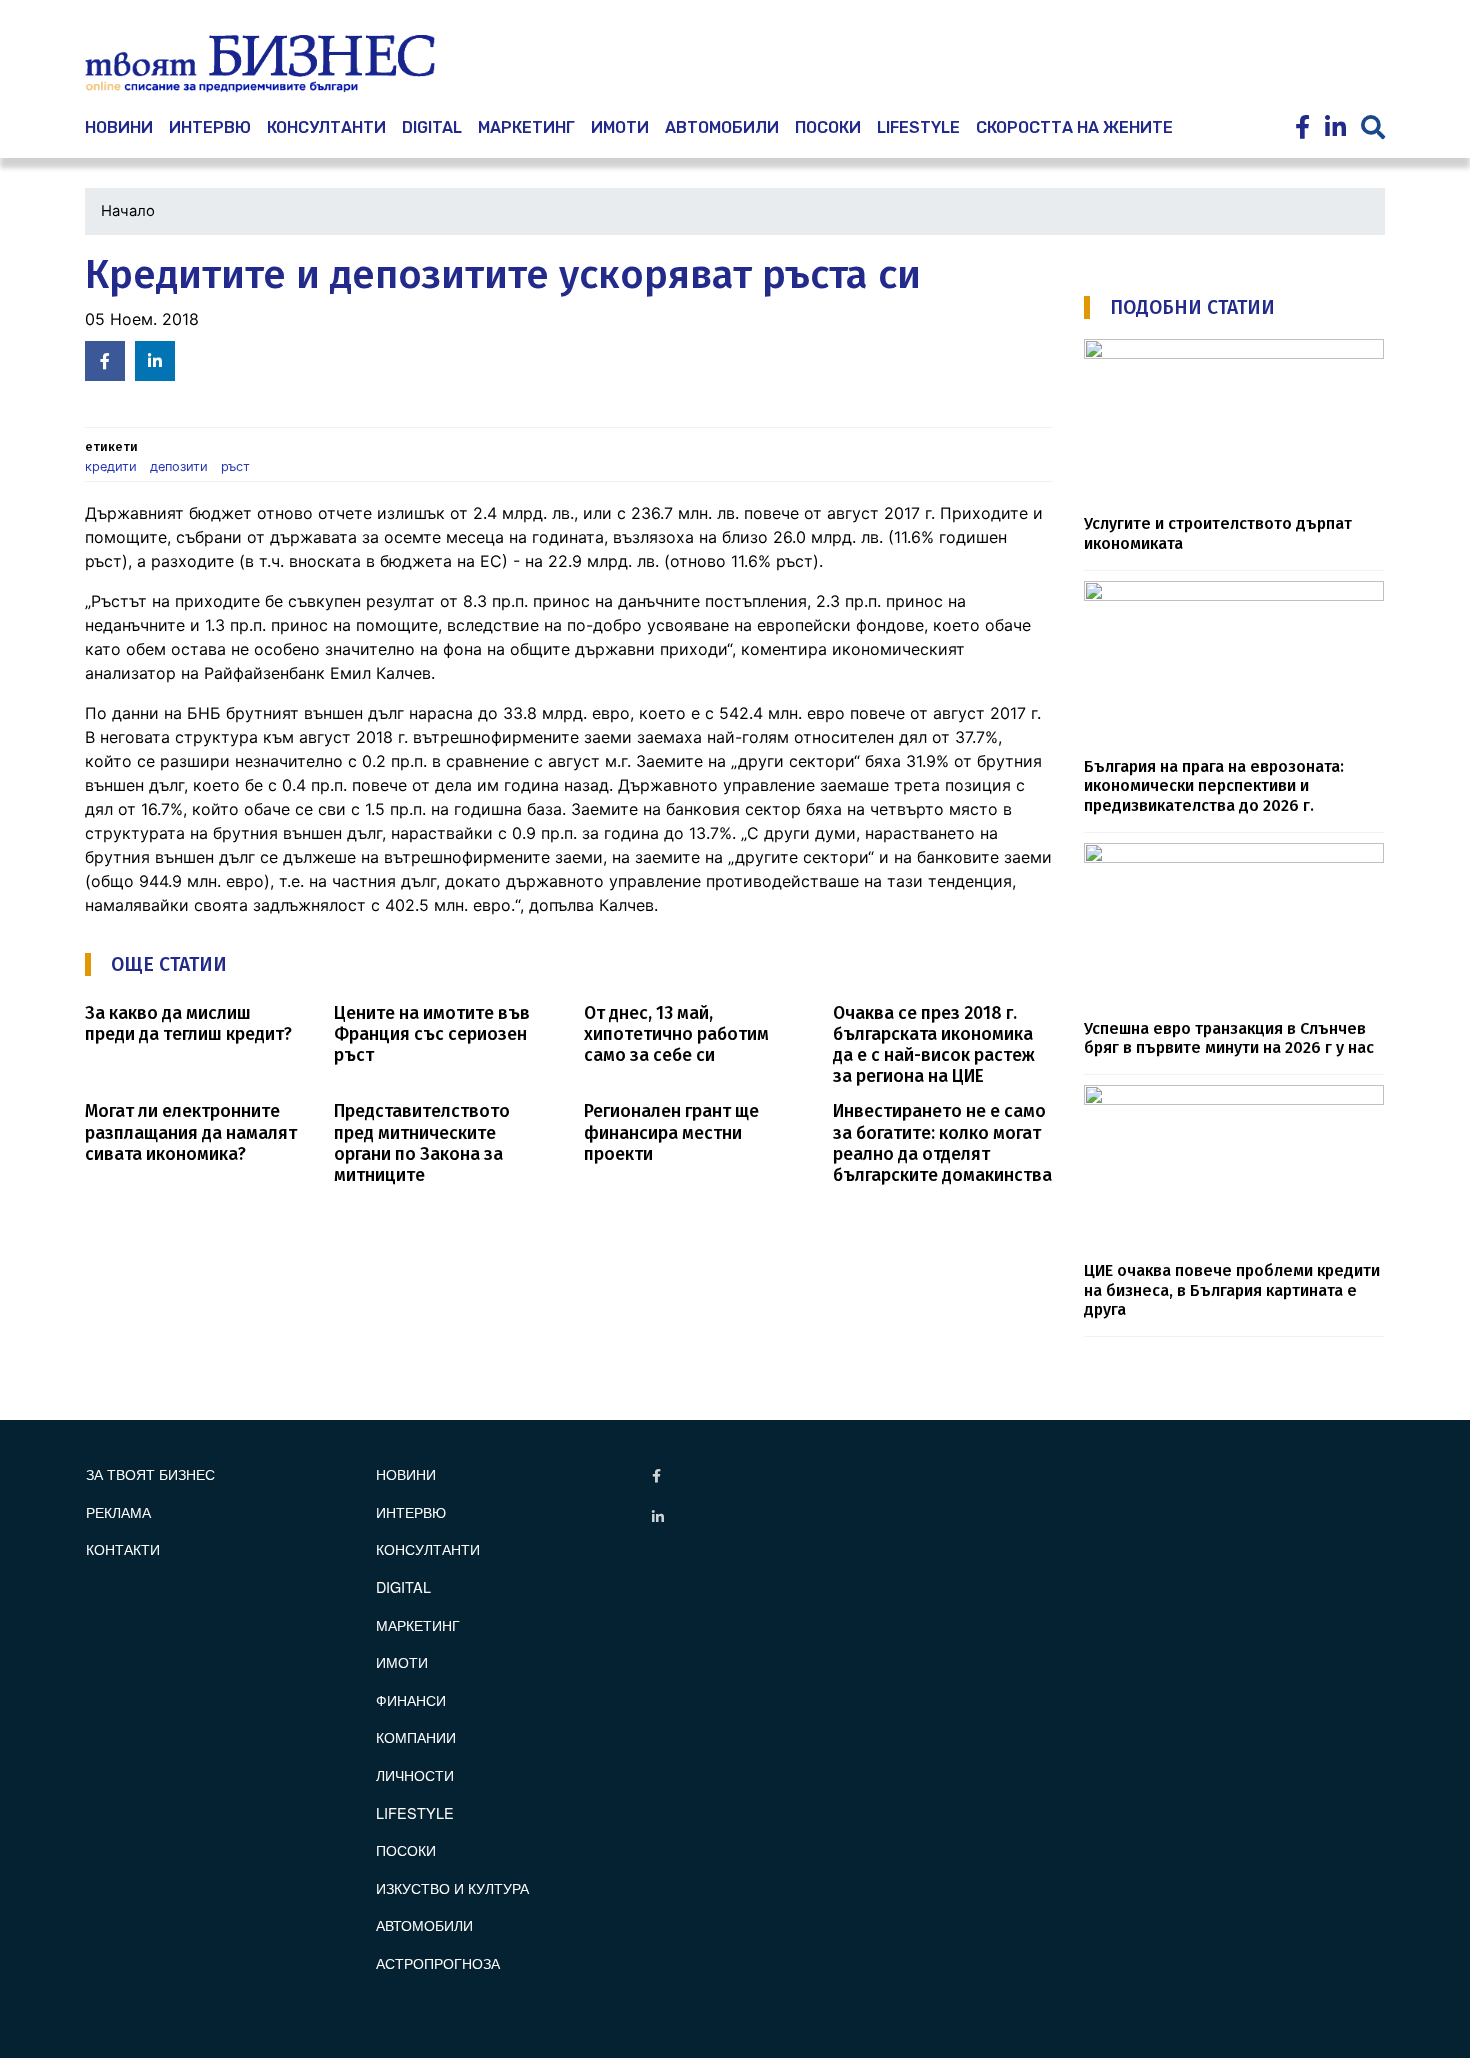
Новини (406, 1473)
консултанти (326, 127)
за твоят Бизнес (150, 1473)
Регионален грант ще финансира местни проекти (671, 1132)
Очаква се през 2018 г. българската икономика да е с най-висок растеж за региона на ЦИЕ (934, 1045)
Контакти (123, 1548)
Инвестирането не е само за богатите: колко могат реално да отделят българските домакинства (942, 1143)
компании (416, 1736)
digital (403, 1586)
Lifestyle (918, 127)
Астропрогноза (438, 1962)
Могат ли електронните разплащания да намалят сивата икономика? (191, 1132)
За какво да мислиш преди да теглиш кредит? (188, 1024)
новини (119, 127)
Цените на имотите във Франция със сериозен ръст (432, 1034)
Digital (432, 127)
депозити (179, 466)
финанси (411, 1699)
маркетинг (526, 127)
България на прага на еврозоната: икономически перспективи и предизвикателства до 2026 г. (1214, 786)
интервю (210, 127)
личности (415, 1774)
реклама (118, 1511)
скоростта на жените (1074, 127)
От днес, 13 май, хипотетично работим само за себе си (676, 1034)
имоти (620, 127)
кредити (111, 466)
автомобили (722, 127)
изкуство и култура (452, 1887)
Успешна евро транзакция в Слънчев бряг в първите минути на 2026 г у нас (1229, 1038)
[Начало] (260, 64)
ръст (235, 466)
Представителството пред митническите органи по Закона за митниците (422, 1143)
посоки (828, 127)
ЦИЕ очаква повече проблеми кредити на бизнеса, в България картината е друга (1232, 1290)
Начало (128, 211)
